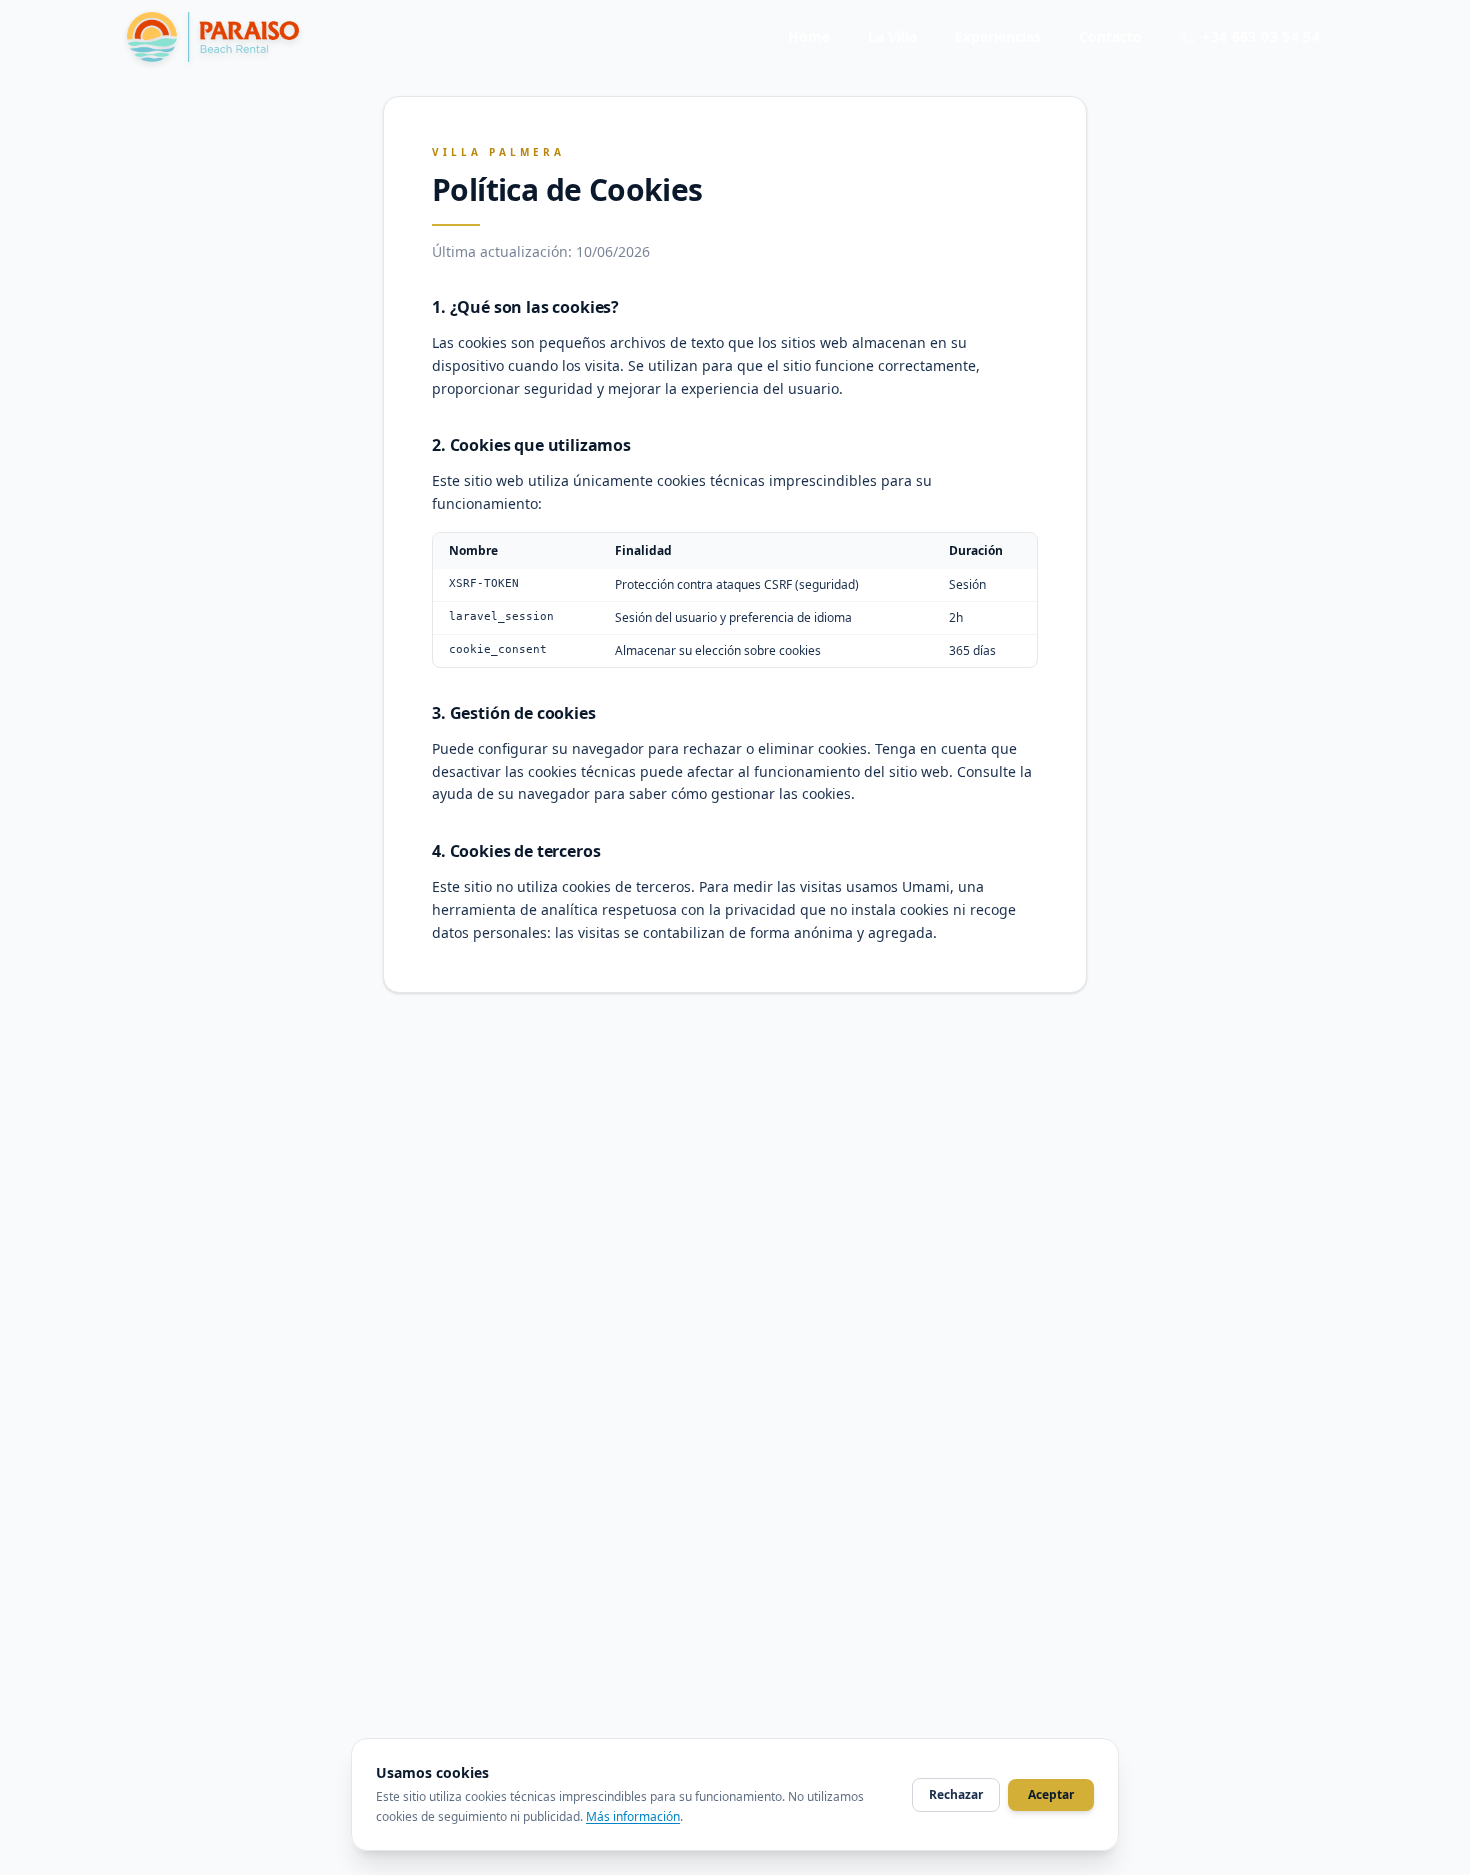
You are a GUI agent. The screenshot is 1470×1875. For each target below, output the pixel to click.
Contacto (1110, 36)
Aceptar (1051, 1794)
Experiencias (998, 36)
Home (809, 36)
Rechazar (956, 1794)
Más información (633, 1816)
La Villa (892, 36)
